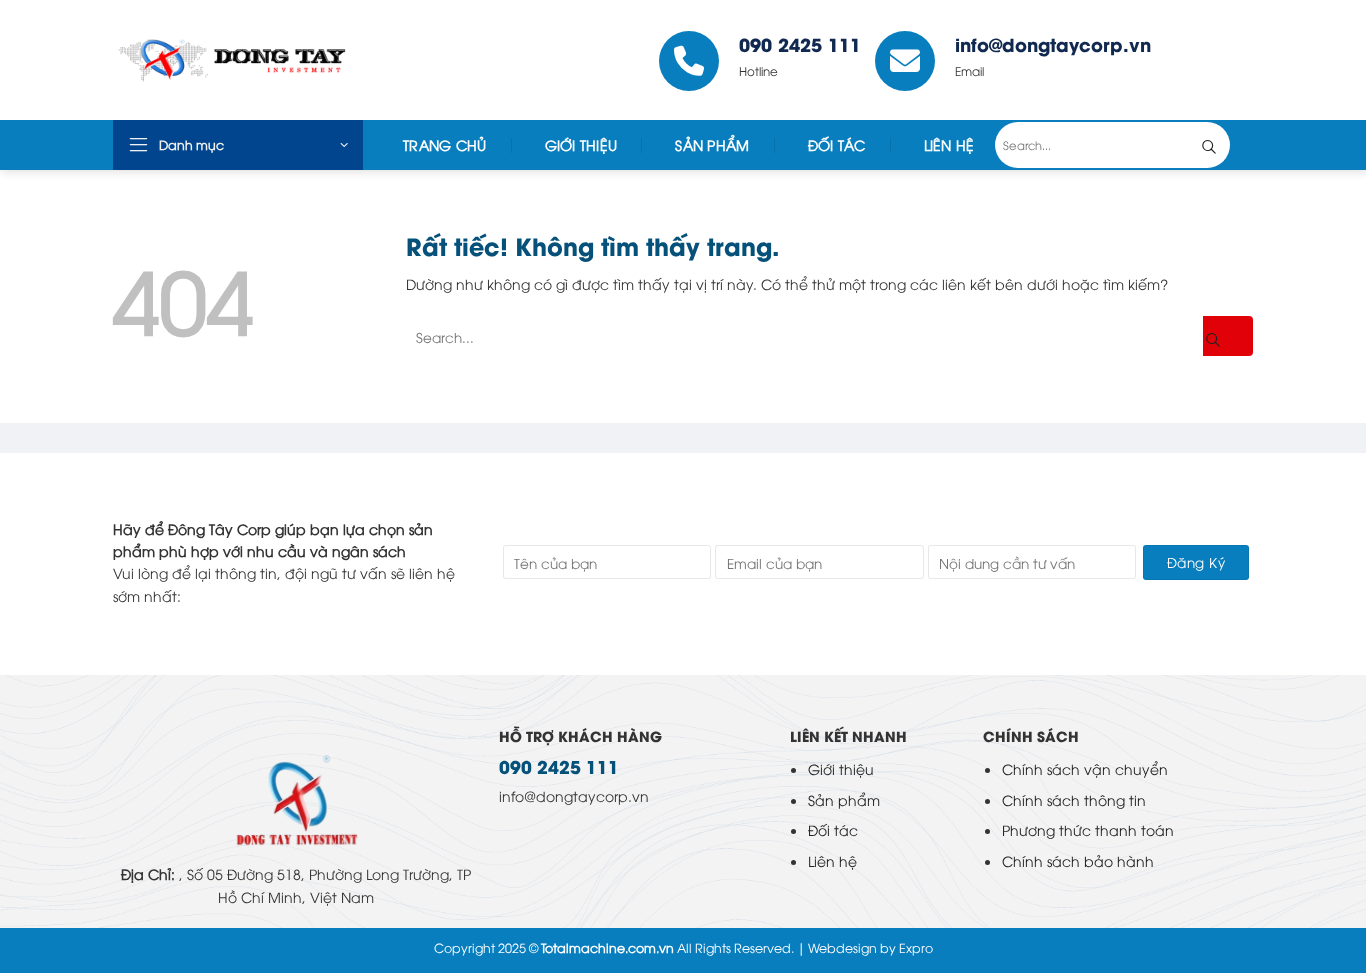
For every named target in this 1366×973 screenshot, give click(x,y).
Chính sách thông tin (1074, 799)
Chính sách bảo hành (1078, 860)
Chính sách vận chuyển (1085, 768)
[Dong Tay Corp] (261, 60)
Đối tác (837, 144)
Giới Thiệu (581, 144)
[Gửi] (1224, 145)
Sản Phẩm (712, 144)
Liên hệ (832, 860)
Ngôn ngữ (1209, 60)
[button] (238, 145)
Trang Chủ (445, 144)
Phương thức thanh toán (1088, 829)
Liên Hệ (949, 144)
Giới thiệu (841, 768)
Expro (916, 947)
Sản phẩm (844, 799)
